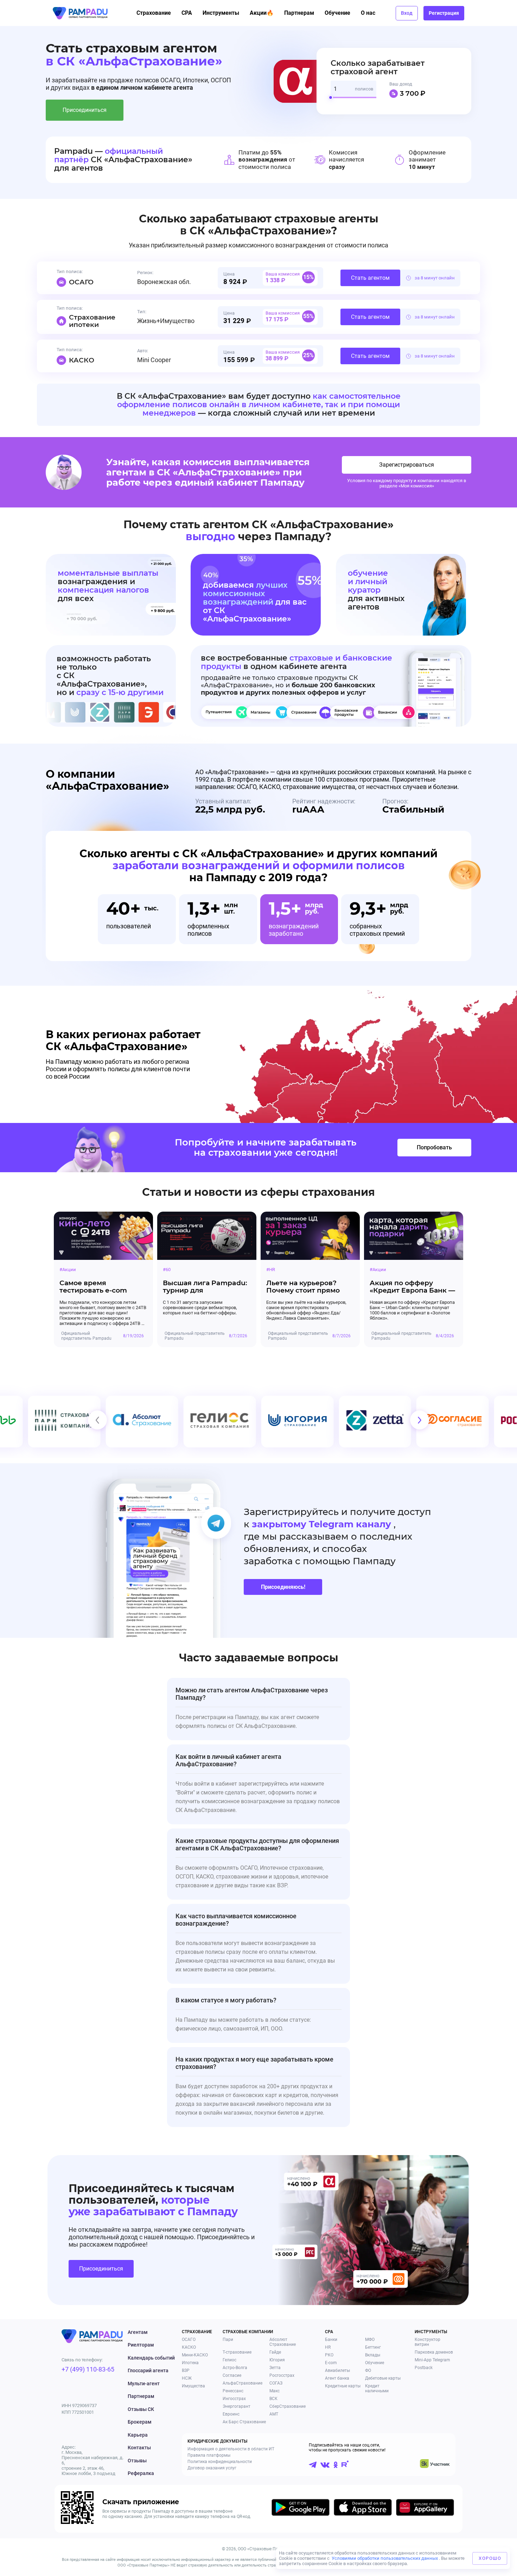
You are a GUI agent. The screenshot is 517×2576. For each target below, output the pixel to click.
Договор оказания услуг (212, 2468)
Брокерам (140, 2422)
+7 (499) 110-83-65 (88, 2369)
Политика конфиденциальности (220, 2462)
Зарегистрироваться (407, 465)
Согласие (232, 2375)
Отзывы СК (141, 2409)
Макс (275, 2391)
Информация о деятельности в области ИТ (231, 2449)
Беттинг (373, 2347)
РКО (329, 2355)
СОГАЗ (276, 2383)
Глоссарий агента (148, 2370)
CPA (187, 13)
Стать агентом (370, 278)
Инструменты (221, 13)
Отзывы (137, 2461)
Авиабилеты (337, 2370)
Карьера (138, 2435)
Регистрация (444, 13)
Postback (424, 2368)
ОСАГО (189, 2340)
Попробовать (434, 1147)
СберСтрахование (288, 2406)
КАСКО (189, 2347)
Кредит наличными (377, 2388)
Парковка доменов (434, 2352)
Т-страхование (237, 2352)
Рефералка (141, 2473)
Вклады (373, 2355)
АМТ (274, 2414)
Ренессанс (233, 2391)
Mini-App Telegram (432, 2360)
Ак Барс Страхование (244, 2422)
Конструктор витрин (427, 2342)
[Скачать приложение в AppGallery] (425, 2509)
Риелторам (141, 2345)
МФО (370, 2340)
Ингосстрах (234, 2399)
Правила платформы (209, 2455)
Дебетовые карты (383, 2378)
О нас (368, 13)
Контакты (139, 2448)
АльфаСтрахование (242, 2383)
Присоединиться (85, 110)
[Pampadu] (80, 13)
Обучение (337, 13)
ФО (368, 2370)
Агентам (138, 2332)
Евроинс (231, 2414)
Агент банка (337, 2378)
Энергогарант (237, 2406)
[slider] (333, 100)
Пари (228, 2340)
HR (328, 2347)
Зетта (275, 2368)
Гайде (275, 2352)
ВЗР (186, 2370)
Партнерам (299, 13)
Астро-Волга (235, 2368)
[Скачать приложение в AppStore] (363, 2509)
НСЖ (187, 2378)
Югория (277, 2360)
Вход (407, 13)
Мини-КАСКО (195, 2355)
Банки (331, 2340)
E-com (331, 2363)
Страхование (154, 13)
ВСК (273, 2399)
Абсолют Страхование (283, 2342)
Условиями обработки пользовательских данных (385, 2558)
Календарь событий (151, 2358)
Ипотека (190, 2363)
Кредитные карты (343, 2386)
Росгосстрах (282, 2375)
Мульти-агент (144, 2384)
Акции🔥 (262, 13)
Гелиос (229, 2360)
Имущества (193, 2386)
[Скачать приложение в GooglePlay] (301, 2509)
